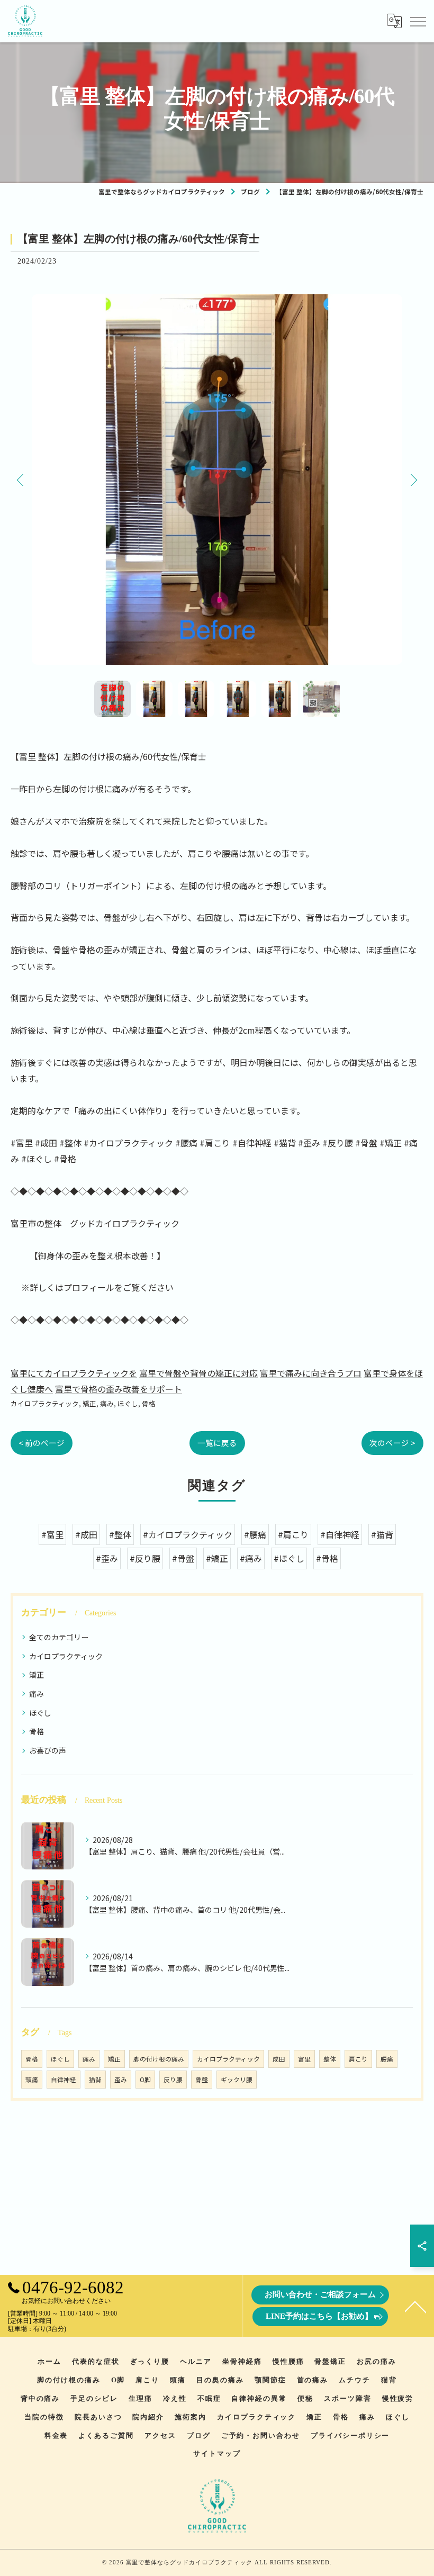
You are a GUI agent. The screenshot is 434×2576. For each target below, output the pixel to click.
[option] (217, 480)
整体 (330, 2059)
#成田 (86, 1534)
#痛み (251, 1558)
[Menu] (418, 21)
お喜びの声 (48, 1750)
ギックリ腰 (237, 2080)
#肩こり (293, 1534)
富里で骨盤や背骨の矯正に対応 (198, 1373)
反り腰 (173, 2080)
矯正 (89, 1403)
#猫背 (382, 1534)
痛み (107, 1403)
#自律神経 (340, 1534)
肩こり (358, 2059)
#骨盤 (183, 1558)
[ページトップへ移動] (415, 2306)
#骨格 (327, 1558)
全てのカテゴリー (59, 1637)
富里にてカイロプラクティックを (74, 1373)
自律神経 (64, 2080)
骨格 (149, 1403)
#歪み (107, 1558)
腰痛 (387, 2059)
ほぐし (128, 1403)
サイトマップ (217, 2453)
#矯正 (217, 1558)
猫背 (95, 2080)
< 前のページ (42, 1443)
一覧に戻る (217, 1443)
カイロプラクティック (45, 1403)
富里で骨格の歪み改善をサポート (119, 1389)
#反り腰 (145, 1558)
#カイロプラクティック (188, 1534)
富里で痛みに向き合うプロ (311, 1373)
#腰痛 (255, 1534)
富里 (304, 2059)
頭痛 (32, 2080)
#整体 (120, 1534)
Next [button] (413, 480)
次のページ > (392, 1443)
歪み (121, 2080)
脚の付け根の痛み (159, 2059)
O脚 (145, 2080)
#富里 (52, 1534)
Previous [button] (21, 480)
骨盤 (202, 2080)
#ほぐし (289, 1558)
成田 (279, 2059)
